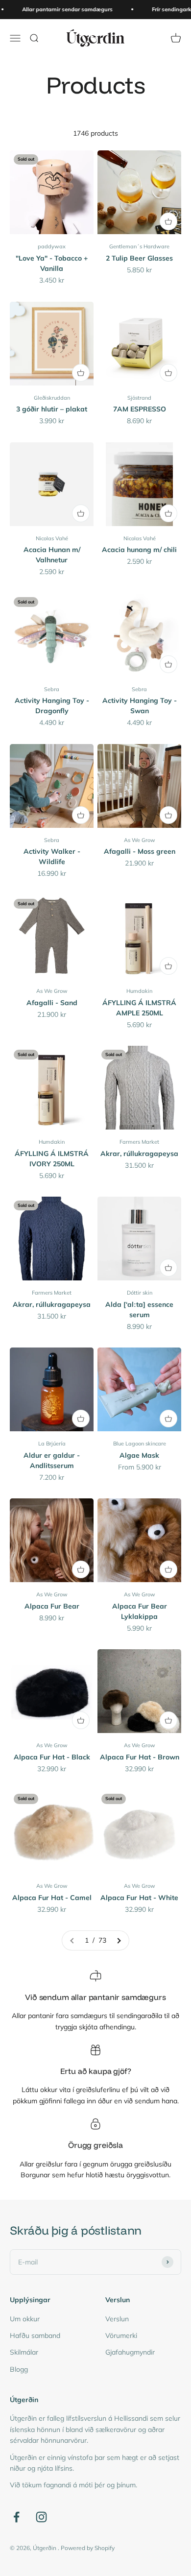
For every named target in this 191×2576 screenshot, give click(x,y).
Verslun (117, 2319)
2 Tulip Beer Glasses (139, 258)
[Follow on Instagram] (41, 2517)
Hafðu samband (35, 2335)
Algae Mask (139, 1455)
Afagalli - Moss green (140, 851)
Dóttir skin (140, 1293)
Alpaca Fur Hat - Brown (140, 1757)
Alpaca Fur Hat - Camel (52, 1898)
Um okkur (25, 2319)
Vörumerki (121, 2335)
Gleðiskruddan (52, 398)
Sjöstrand (139, 398)
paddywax (52, 246)
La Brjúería (52, 1444)
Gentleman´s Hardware (139, 246)
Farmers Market (139, 1142)
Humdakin (139, 991)
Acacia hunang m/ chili (139, 550)
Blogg (19, 2369)
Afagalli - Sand (52, 1003)
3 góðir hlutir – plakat (52, 409)
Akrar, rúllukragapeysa (139, 1154)
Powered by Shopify (88, 2548)
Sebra (52, 689)
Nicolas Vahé (52, 538)
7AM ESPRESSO (140, 409)
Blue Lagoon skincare (140, 1444)
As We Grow (140, 840)
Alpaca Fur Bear (52, 1606)
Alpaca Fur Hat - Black (52, 1757)
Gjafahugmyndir (130, 2352)
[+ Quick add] (168, 221)
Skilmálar (24, 2352)
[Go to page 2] (119, 1940)
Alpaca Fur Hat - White (139, 1898)
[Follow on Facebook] (16, 2517)
